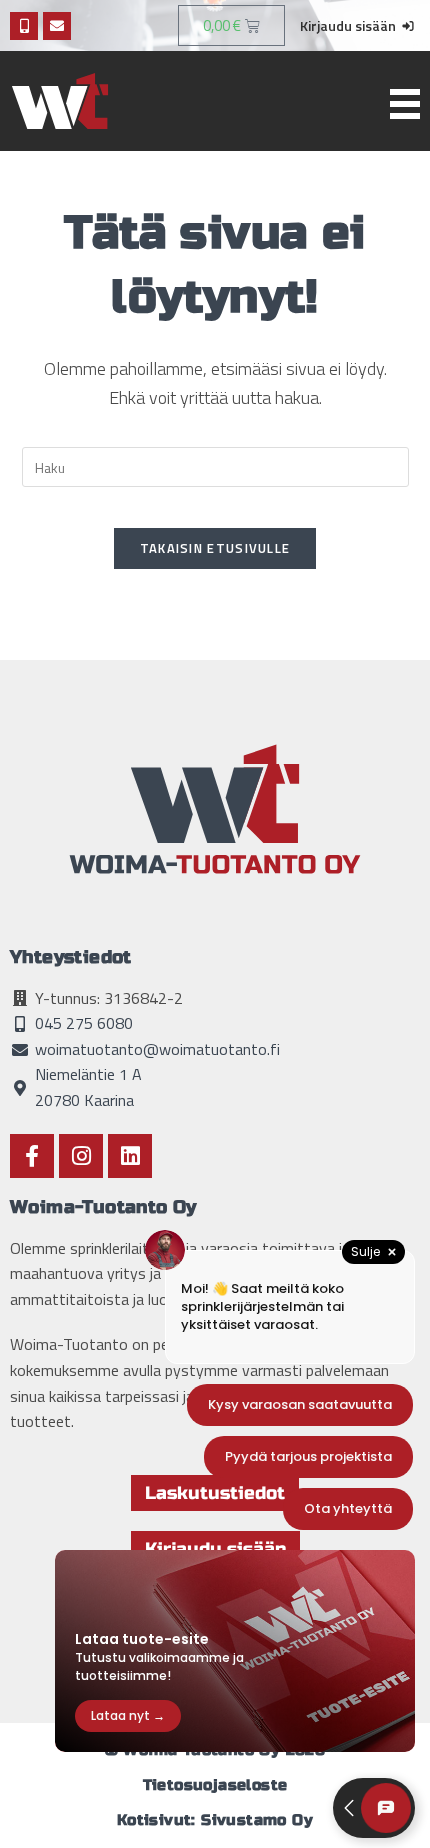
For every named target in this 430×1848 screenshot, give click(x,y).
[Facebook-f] (32, 1156)
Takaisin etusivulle (215, 548)
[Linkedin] (130, 1156)
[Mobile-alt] (24, 26)
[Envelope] (57, 26)
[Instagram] (81, 1156)
